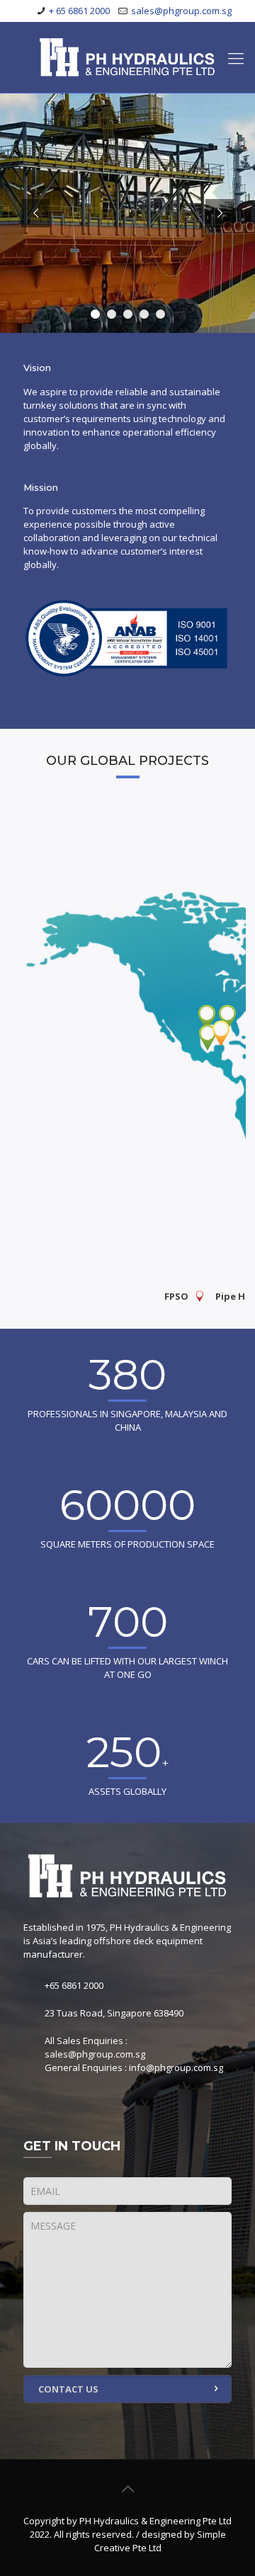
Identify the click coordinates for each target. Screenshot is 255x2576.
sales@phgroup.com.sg (181, 11)
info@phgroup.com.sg (176, 2067)
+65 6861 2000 (74, 1985)
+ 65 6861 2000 (79, 11)
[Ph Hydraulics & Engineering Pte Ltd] (127, 57)
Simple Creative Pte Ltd (160, 2541)
